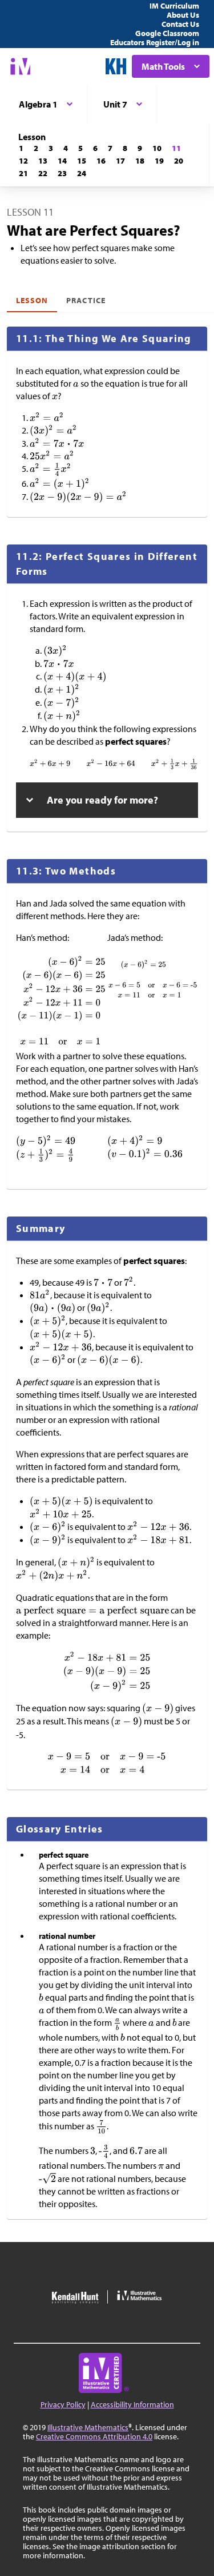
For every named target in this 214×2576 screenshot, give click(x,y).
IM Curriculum (174, 6)
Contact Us (180, 24)
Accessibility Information (132, 2404)
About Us (183, 15)
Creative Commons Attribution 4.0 (94, 2436)
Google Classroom (167, 33)
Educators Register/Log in (155, 42)
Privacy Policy (63, 2404)
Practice (86, 300)
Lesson (32, 300)
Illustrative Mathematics (88, 2427)
